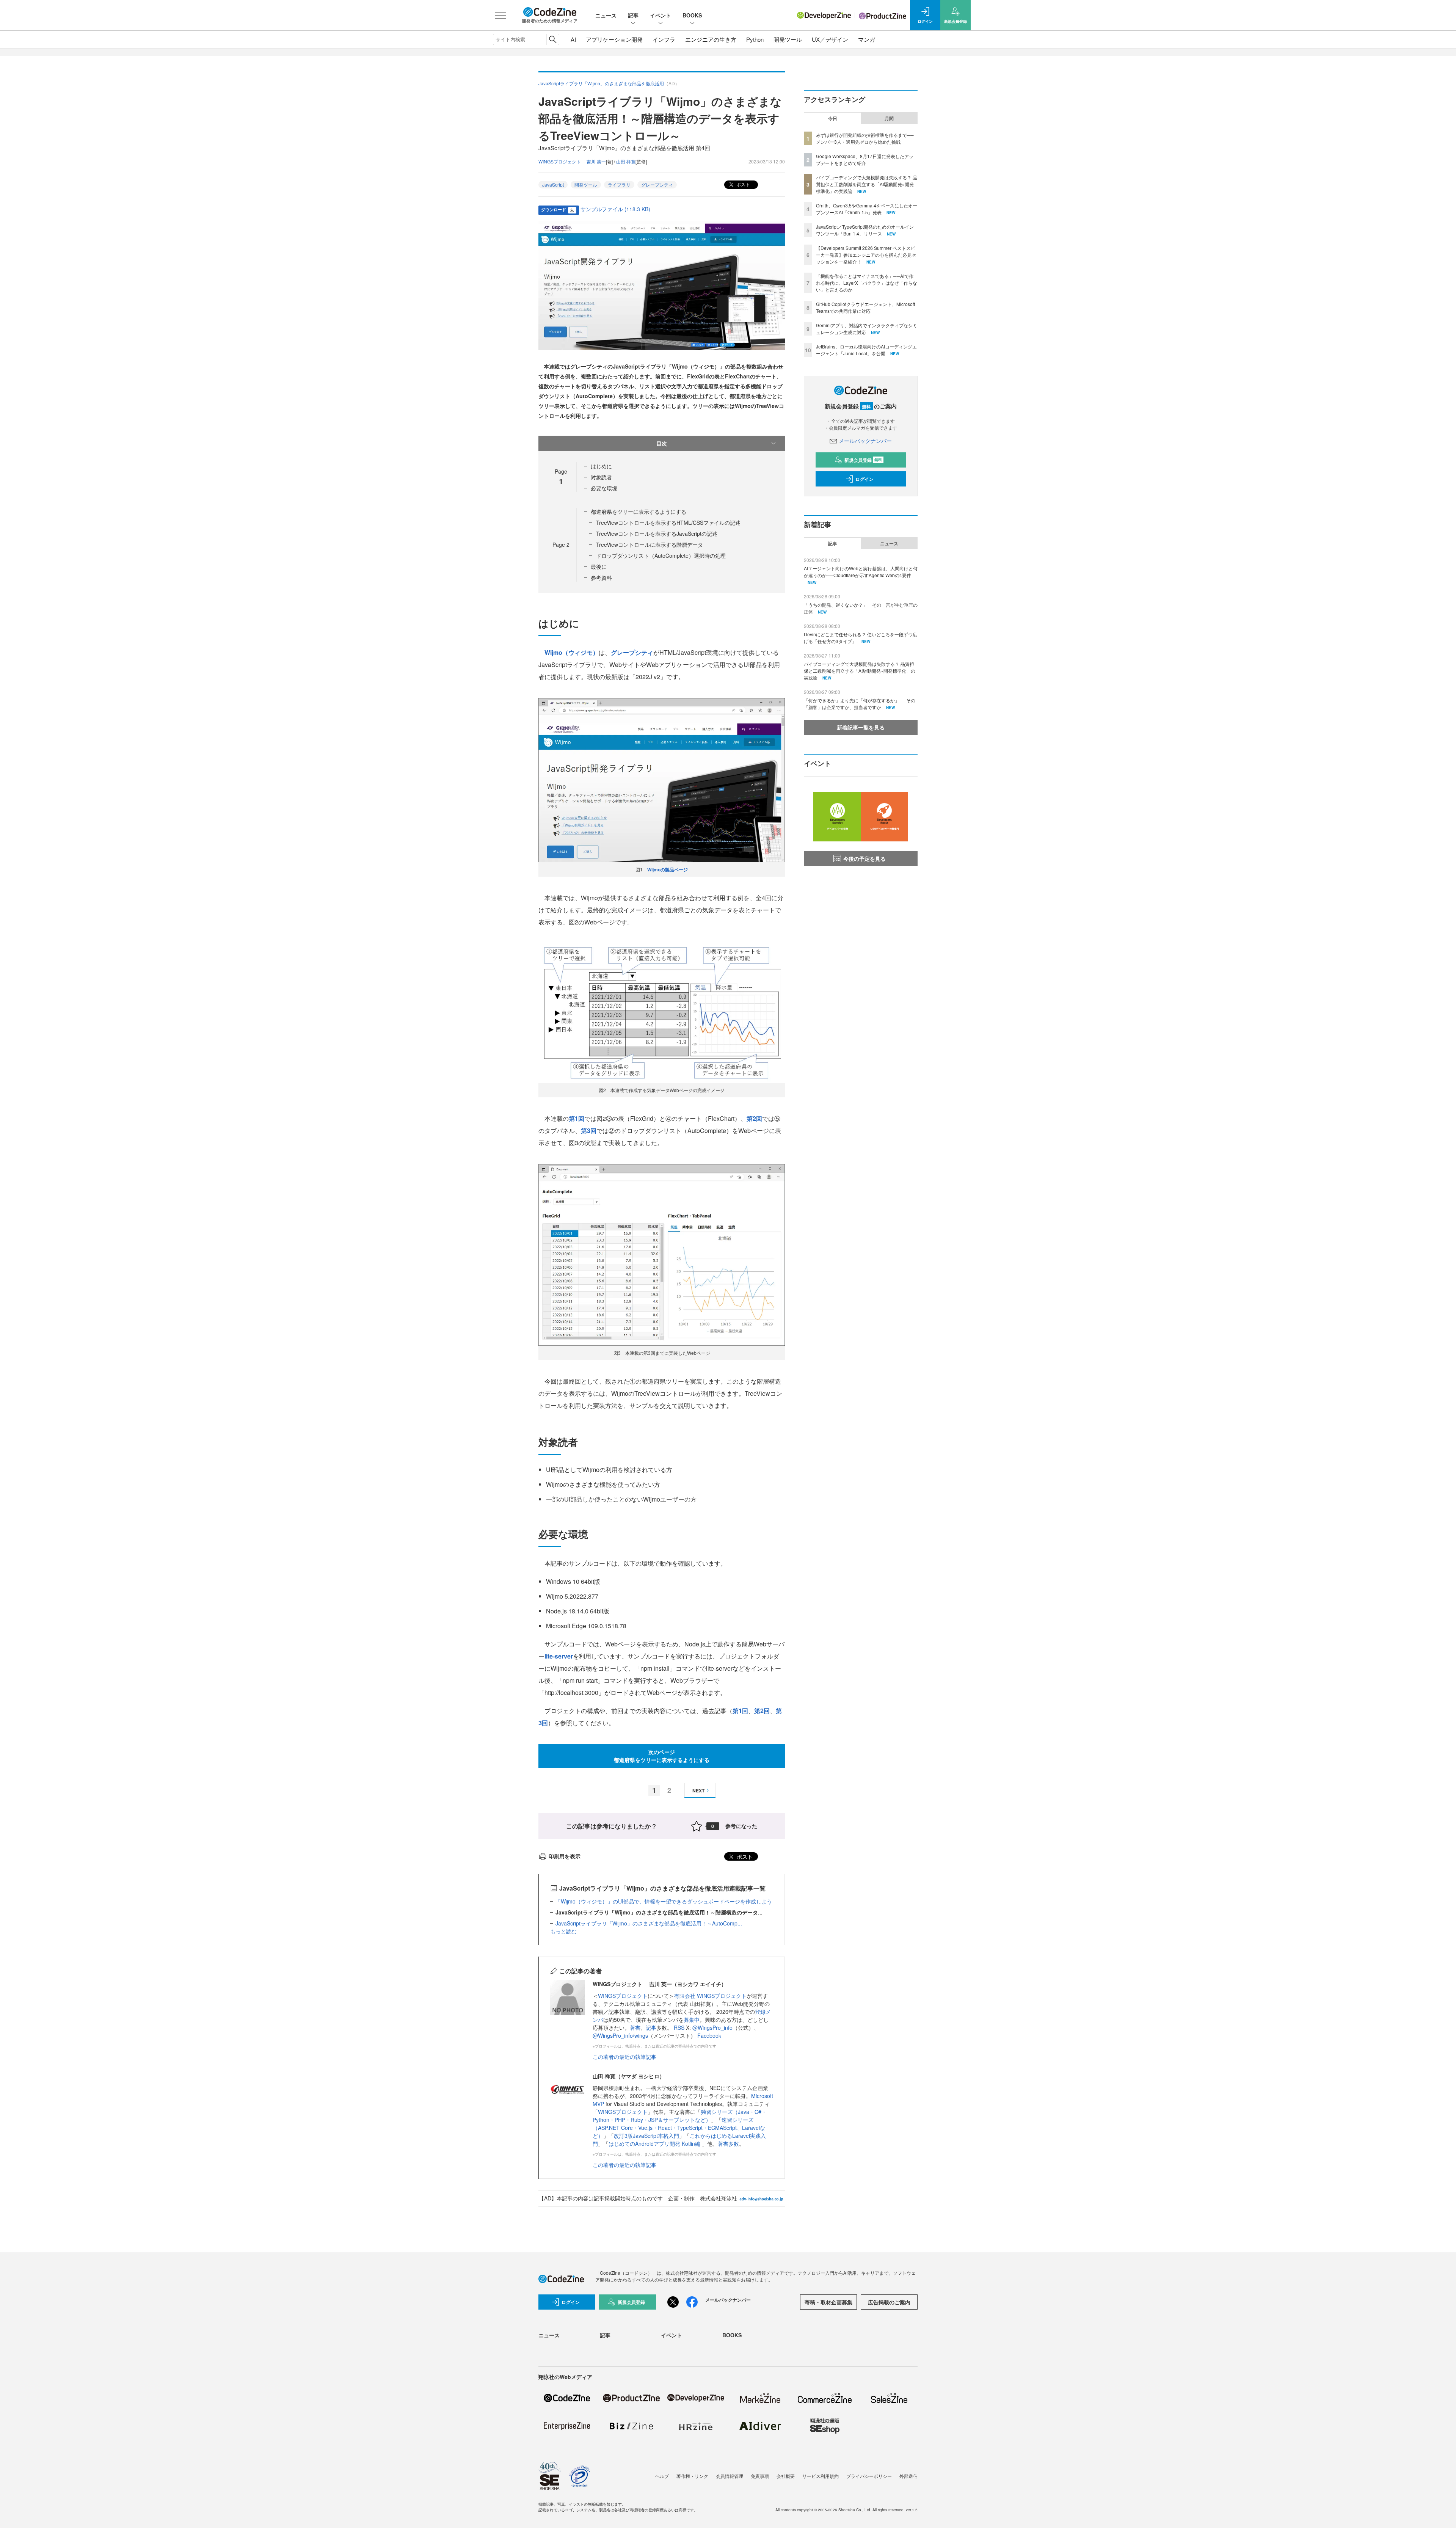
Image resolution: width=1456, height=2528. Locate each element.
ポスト (743, 184)
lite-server (559, 1656)
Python (755, 39)
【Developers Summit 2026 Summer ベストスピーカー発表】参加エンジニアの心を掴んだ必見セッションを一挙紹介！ (866, 255)
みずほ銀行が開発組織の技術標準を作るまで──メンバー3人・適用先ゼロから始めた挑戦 (865, 138)
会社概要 (786, 2476)
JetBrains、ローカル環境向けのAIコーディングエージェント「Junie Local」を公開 (866, 350)
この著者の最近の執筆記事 (624, 2057)
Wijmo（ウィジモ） (572, 652)
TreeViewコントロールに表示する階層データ (650, 545)
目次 (662, 443)
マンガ (867, 39)
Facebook (709, 2035)
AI (573, 39)
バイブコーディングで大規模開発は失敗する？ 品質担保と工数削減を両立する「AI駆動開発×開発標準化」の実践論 (867, 184)
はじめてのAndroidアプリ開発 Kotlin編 (655, 2144)
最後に (599, 566)
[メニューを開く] (500, 15)
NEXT (698, 1790)
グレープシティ (657, 184)
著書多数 (728, 2144)
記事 (633, 15)
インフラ (664, 39)
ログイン (864, 479)
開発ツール (788, 39)
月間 (889, 118)
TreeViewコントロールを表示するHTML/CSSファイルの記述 (668, 523)
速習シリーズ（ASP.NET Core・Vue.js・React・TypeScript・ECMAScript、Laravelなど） (679, 2128)
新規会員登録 (863, 460)
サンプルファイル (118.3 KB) (615, 209)
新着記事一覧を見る (861, 727)
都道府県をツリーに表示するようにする (639, 512)
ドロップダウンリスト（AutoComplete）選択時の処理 (661, 556)
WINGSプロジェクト (623, 1996)
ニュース (606, 15)
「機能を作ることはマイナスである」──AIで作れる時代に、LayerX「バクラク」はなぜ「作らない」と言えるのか (867, 283)
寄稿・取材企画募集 (828, 2302)
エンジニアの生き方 (711, 39)
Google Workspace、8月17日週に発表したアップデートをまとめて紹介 (865, 159)
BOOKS (692, 15)
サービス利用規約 (821, 2476)
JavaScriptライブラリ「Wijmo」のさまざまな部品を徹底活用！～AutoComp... (649, 1923)
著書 (635, 2027)
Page (561, 545)
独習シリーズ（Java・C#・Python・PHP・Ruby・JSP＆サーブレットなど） (680, 2116)
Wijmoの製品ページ (668, 869)
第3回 (589, 1131)
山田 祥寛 (626, 161)
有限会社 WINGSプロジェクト (710, 1996)
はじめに (601, 466)
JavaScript (553, 184)
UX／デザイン (830, 39)
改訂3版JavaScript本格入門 (646, 2136)
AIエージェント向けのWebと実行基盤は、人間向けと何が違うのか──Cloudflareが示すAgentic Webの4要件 (861, 572)
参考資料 (601, 577)
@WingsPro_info (712, 2027)
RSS (680, 2027)
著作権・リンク (692, 2476)
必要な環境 (604, 488)
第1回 (577, 1118)
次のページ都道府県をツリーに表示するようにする (662, 1756)
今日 (833, 118)
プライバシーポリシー (869, 2476)
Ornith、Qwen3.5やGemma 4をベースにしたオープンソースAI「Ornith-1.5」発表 (867, 209)
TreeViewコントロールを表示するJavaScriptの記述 (657, 534)
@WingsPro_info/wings (620, 2035)
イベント (661, 15)
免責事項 (760, 2476)
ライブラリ (619, 184)
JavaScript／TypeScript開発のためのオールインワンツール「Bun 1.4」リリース (865, 230)
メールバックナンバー (865, 441)
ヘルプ (662, 2476)
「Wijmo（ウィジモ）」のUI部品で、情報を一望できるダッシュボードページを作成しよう (664, 1901)
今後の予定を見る (864, 858)
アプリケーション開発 (614, 39)
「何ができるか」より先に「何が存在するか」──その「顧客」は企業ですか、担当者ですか (860, 704)
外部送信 (908, 2476)
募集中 (692, 2020)
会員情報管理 (730, 2476)
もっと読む (563, 1931)
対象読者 (601, 477)
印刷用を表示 (565, 1856)
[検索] (553, 39)
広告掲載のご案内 (889, 2302)
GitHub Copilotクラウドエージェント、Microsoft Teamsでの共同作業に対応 (865, 307)
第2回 (754, 1118)
